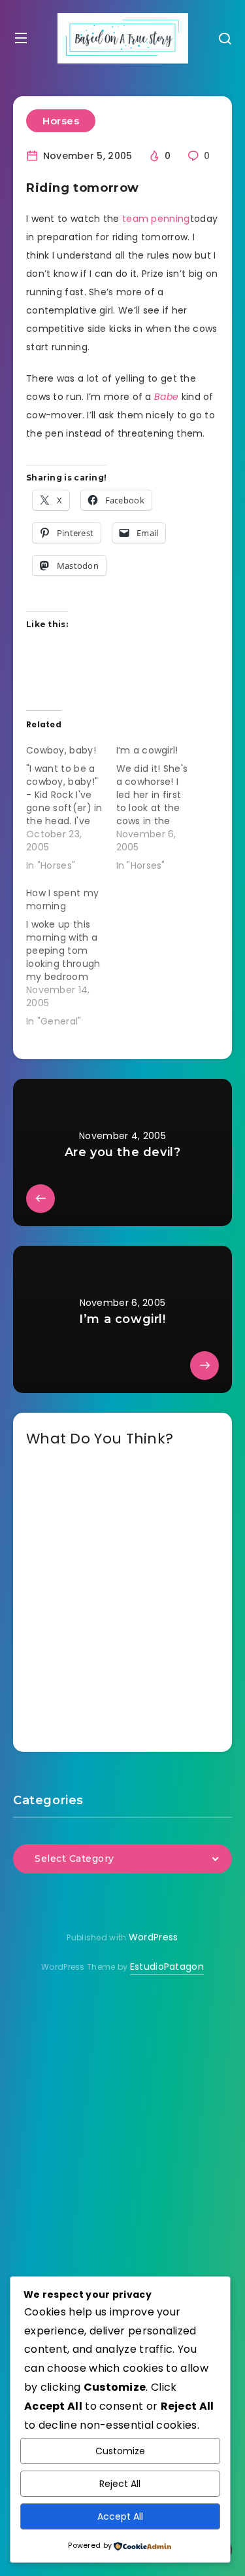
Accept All (120, 2516)
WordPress (154, 1937)
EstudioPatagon (167, 1967)
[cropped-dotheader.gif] (123, 38)
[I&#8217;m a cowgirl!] (161, 805)
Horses (61, 121)
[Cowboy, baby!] (71, 805)
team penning (156, 219)
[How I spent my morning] (71, 954)
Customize (120, 2451)
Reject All (120, 2484)
